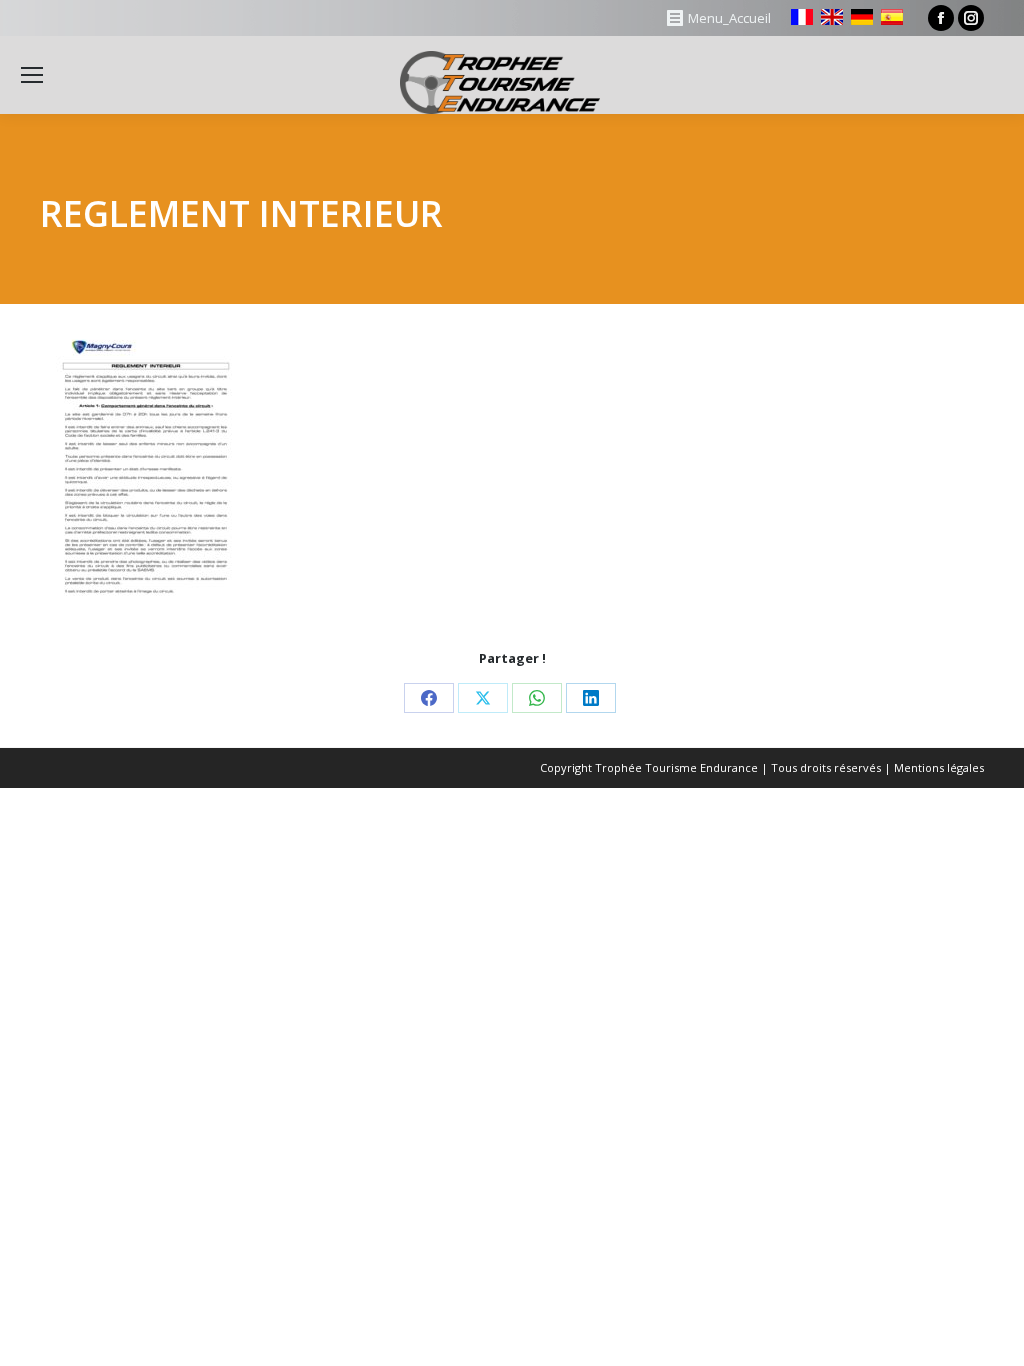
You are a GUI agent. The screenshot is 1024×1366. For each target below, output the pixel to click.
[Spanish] (892, 17)
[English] (832, 17)
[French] (802, 17)
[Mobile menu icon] (32, 75)
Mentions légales (939, 767)
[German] (862, 17)
